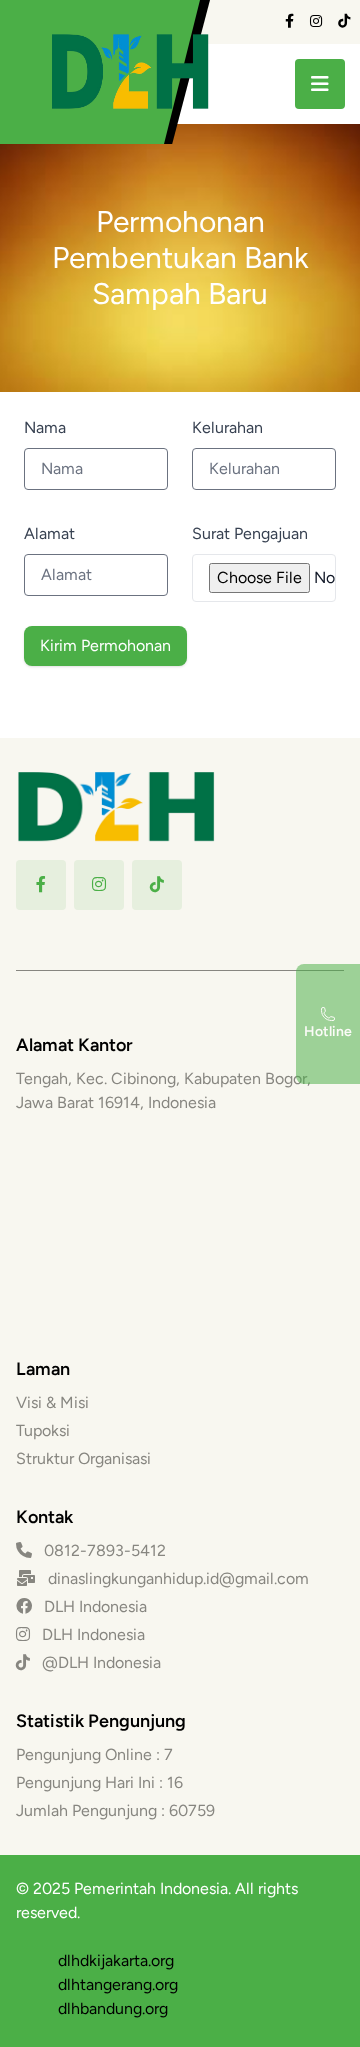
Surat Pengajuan (250, 533)
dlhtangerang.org (118, 1984)
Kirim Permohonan (105, 645)
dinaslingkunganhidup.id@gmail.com (178, 1578)
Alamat (49, 533)
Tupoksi (43, 1430)
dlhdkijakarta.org (116, 1960)
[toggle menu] (320, 84)
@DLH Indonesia (99, 1662)
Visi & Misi (52, 1402)
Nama (45, 427)
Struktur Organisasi (83, 1458)
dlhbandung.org (113, 2008)
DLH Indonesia (93, 1606)
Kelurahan (227, 427)
